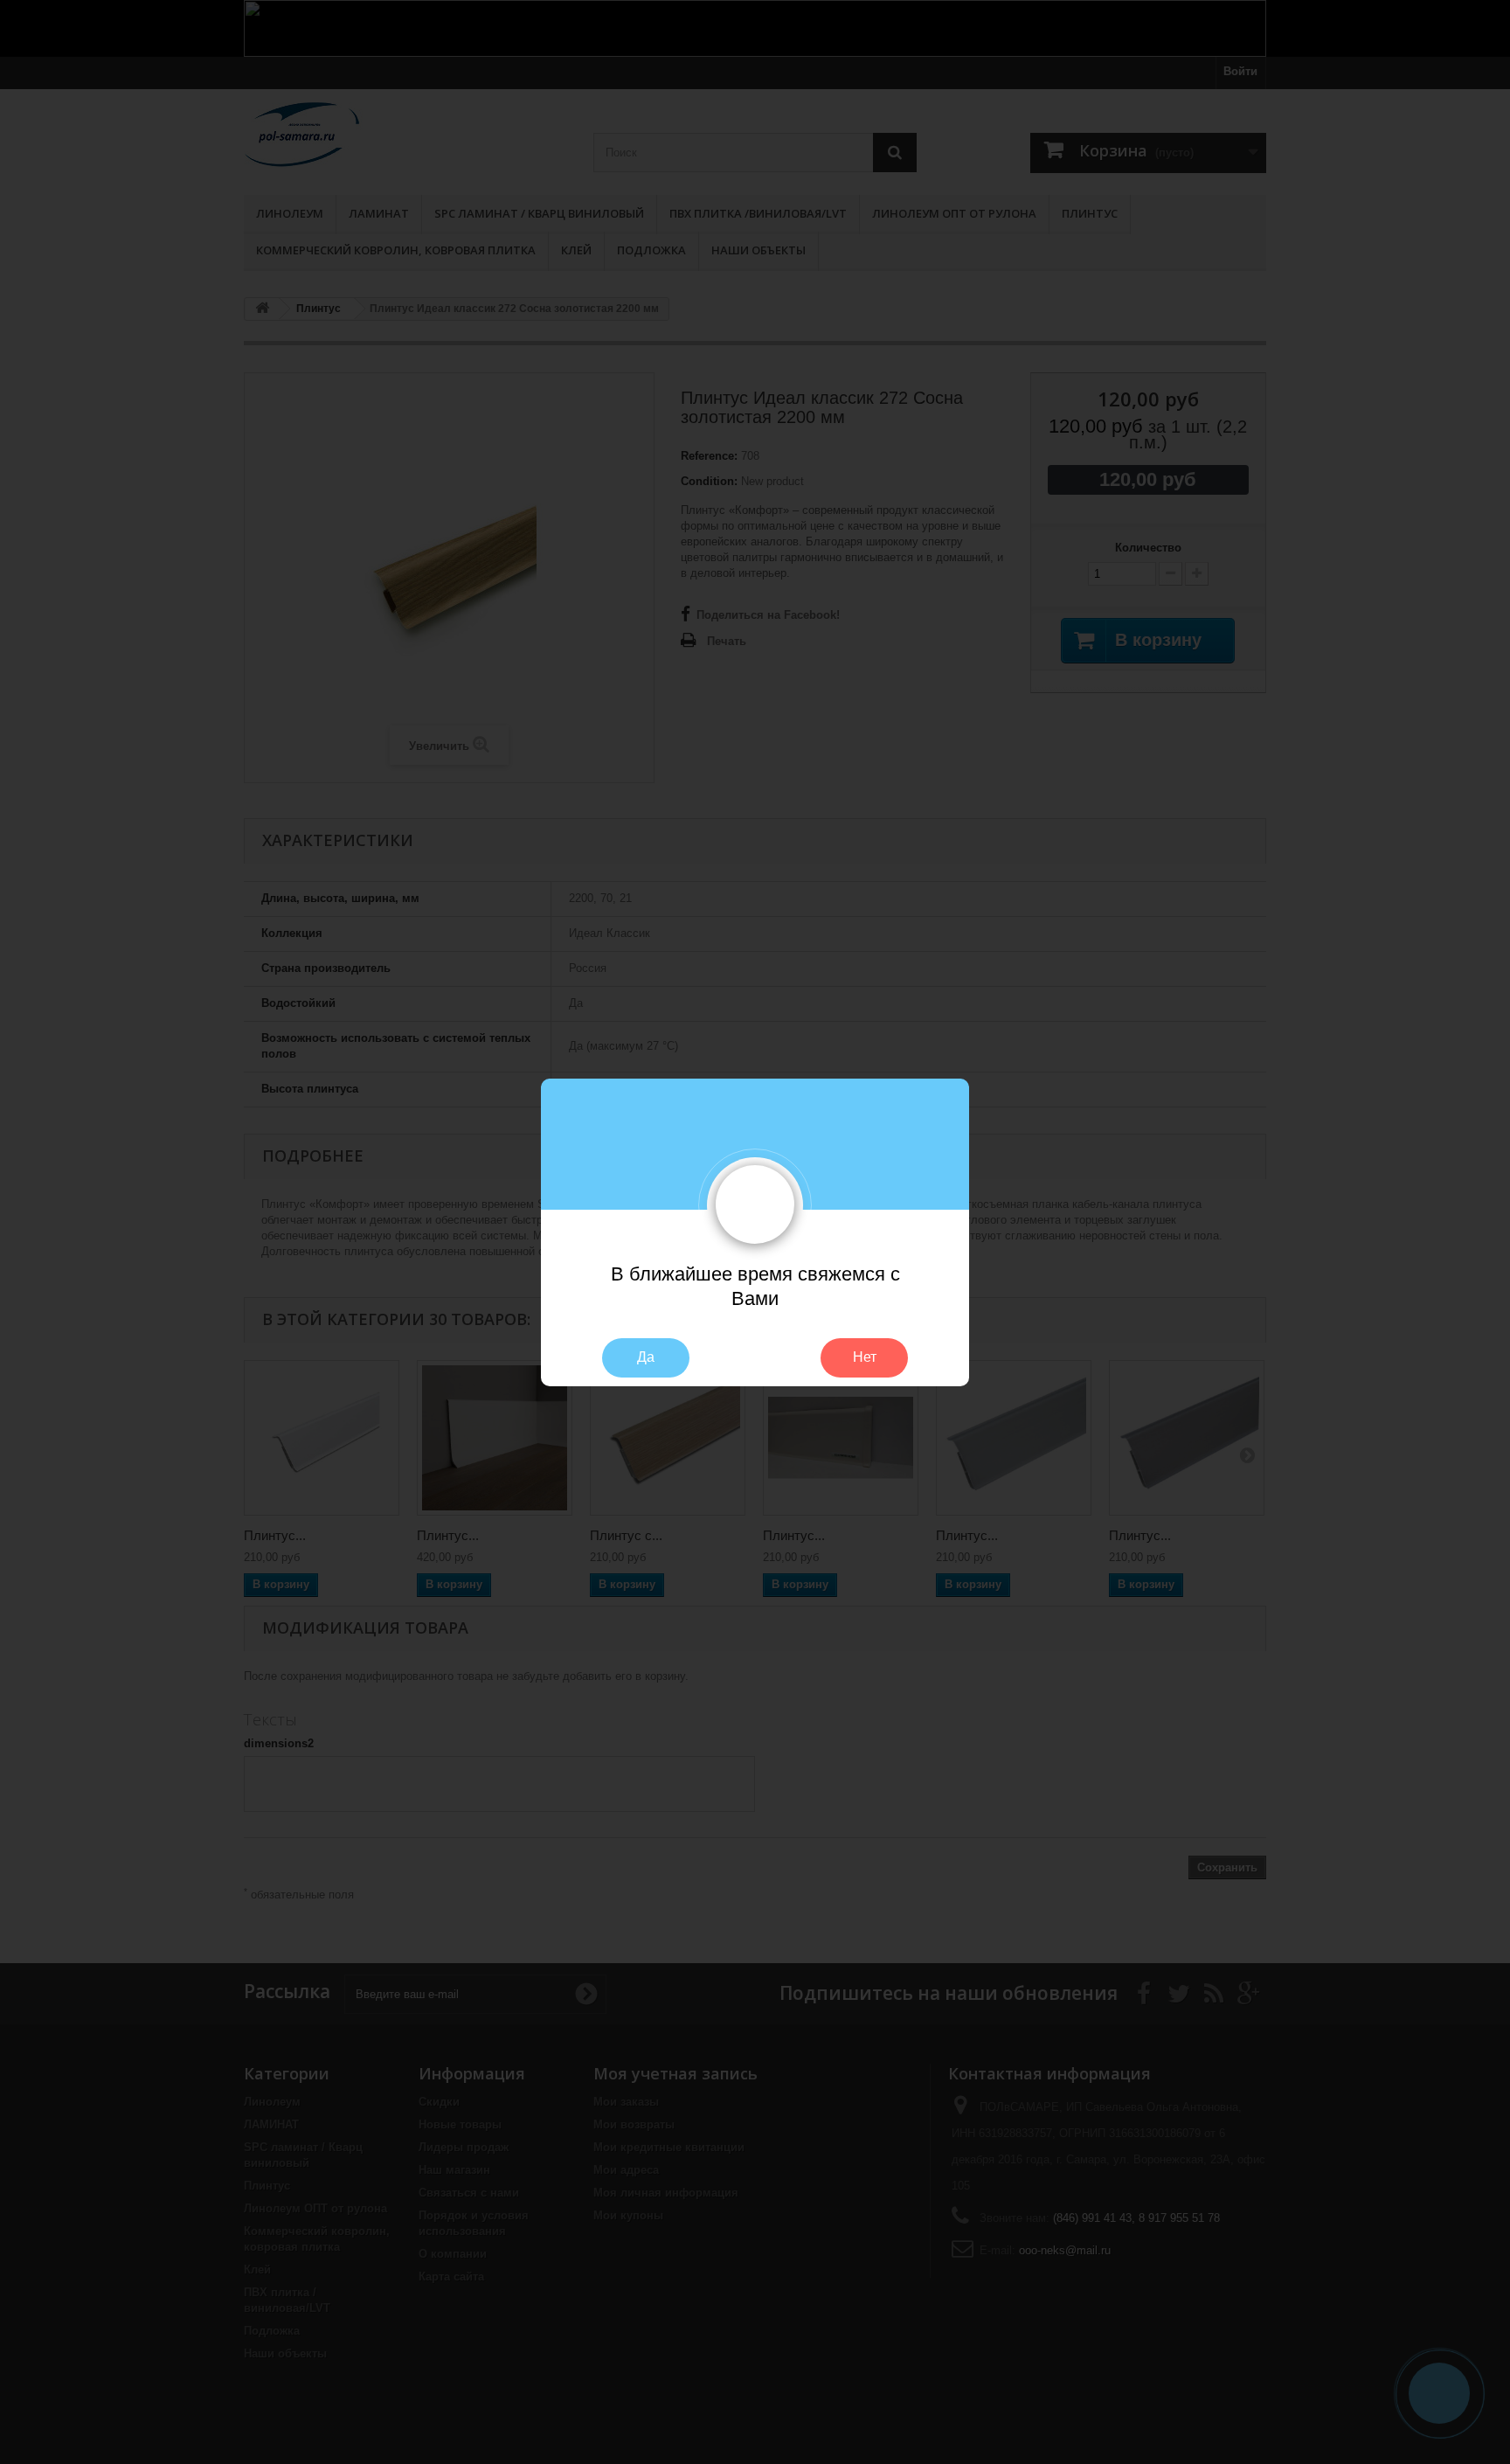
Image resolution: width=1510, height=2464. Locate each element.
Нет (865, 1357)
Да (646, 1357)
